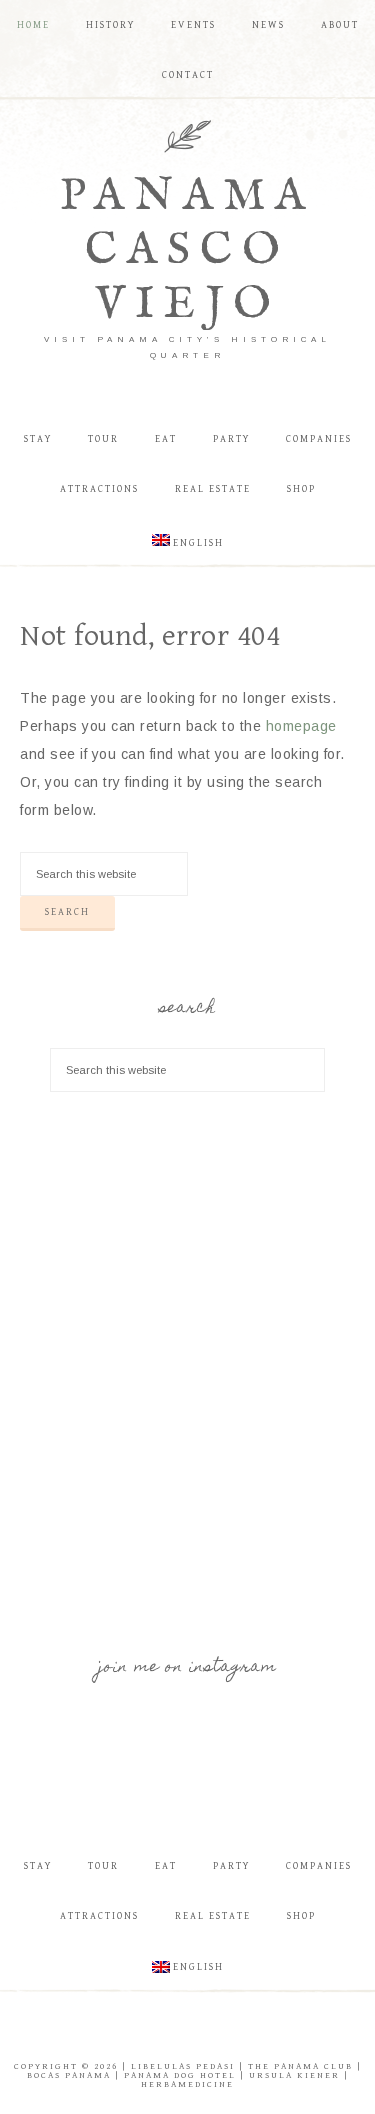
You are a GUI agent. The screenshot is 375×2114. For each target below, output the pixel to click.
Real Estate (213, 1916)
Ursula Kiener (294, 2075)
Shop (301, 1916)
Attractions (99, 1916)
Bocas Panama (69, 2075)
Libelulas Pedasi (183, 2066)
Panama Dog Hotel (180, 2075)
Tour (103, 1866)
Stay (38, 1866)
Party (231, 1866)
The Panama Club (300, 2066)
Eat (166, 1866)
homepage (301, 726)
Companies (319, 1866)
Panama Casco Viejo (187, 250)
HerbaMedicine (187, 2084)
